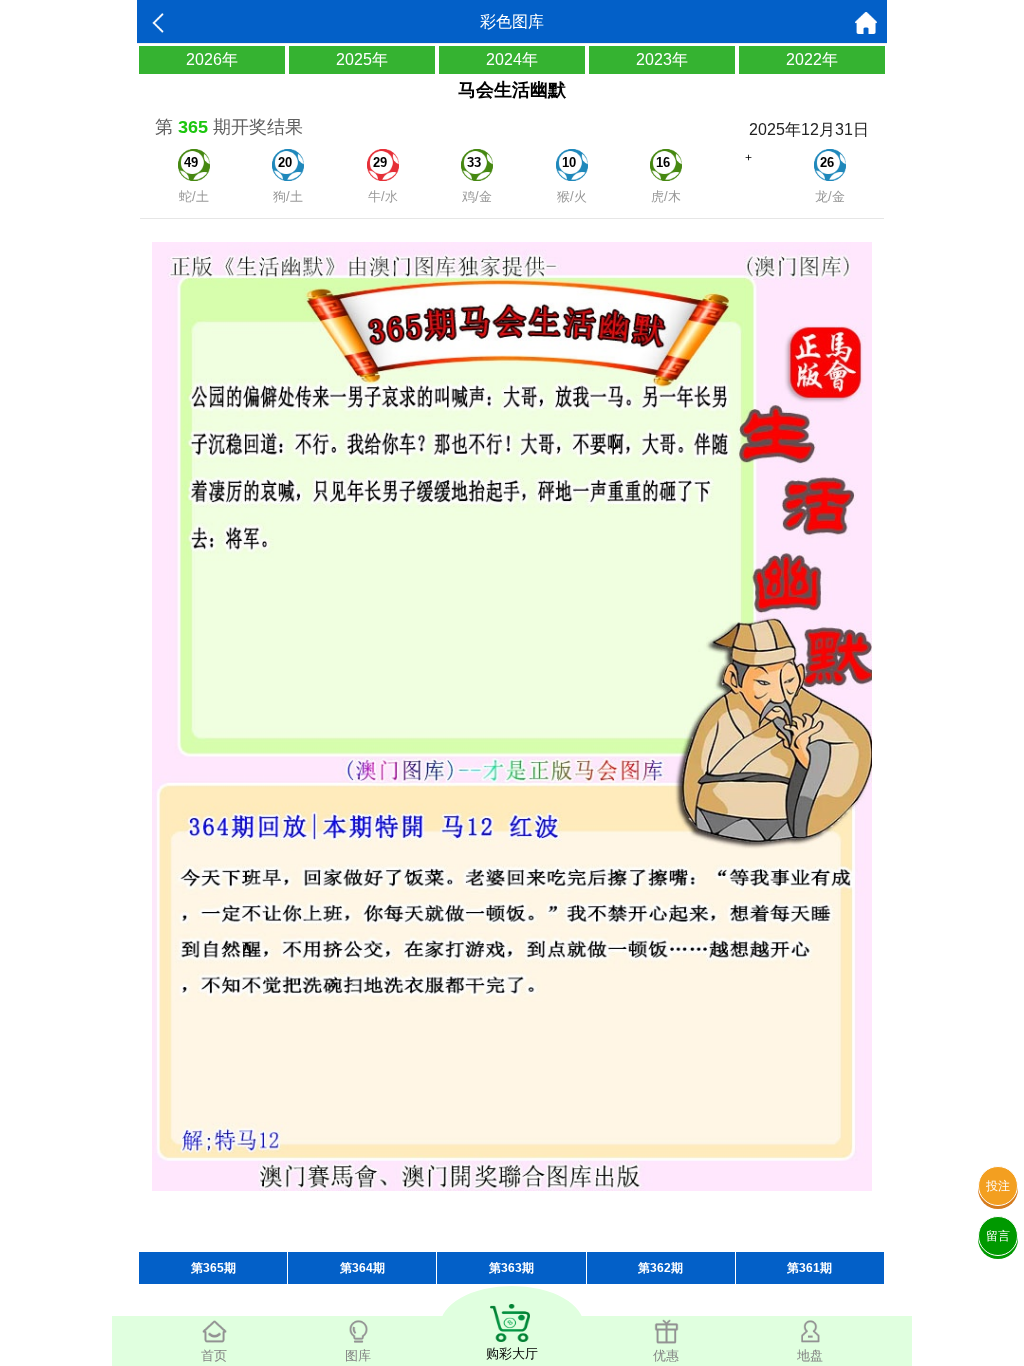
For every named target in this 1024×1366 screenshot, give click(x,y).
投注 (998, 1186)
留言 (998, 1236)
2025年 (362, 59)
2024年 (512, 59)
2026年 (212, 59)
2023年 (662, 59)
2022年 (812, 59)
